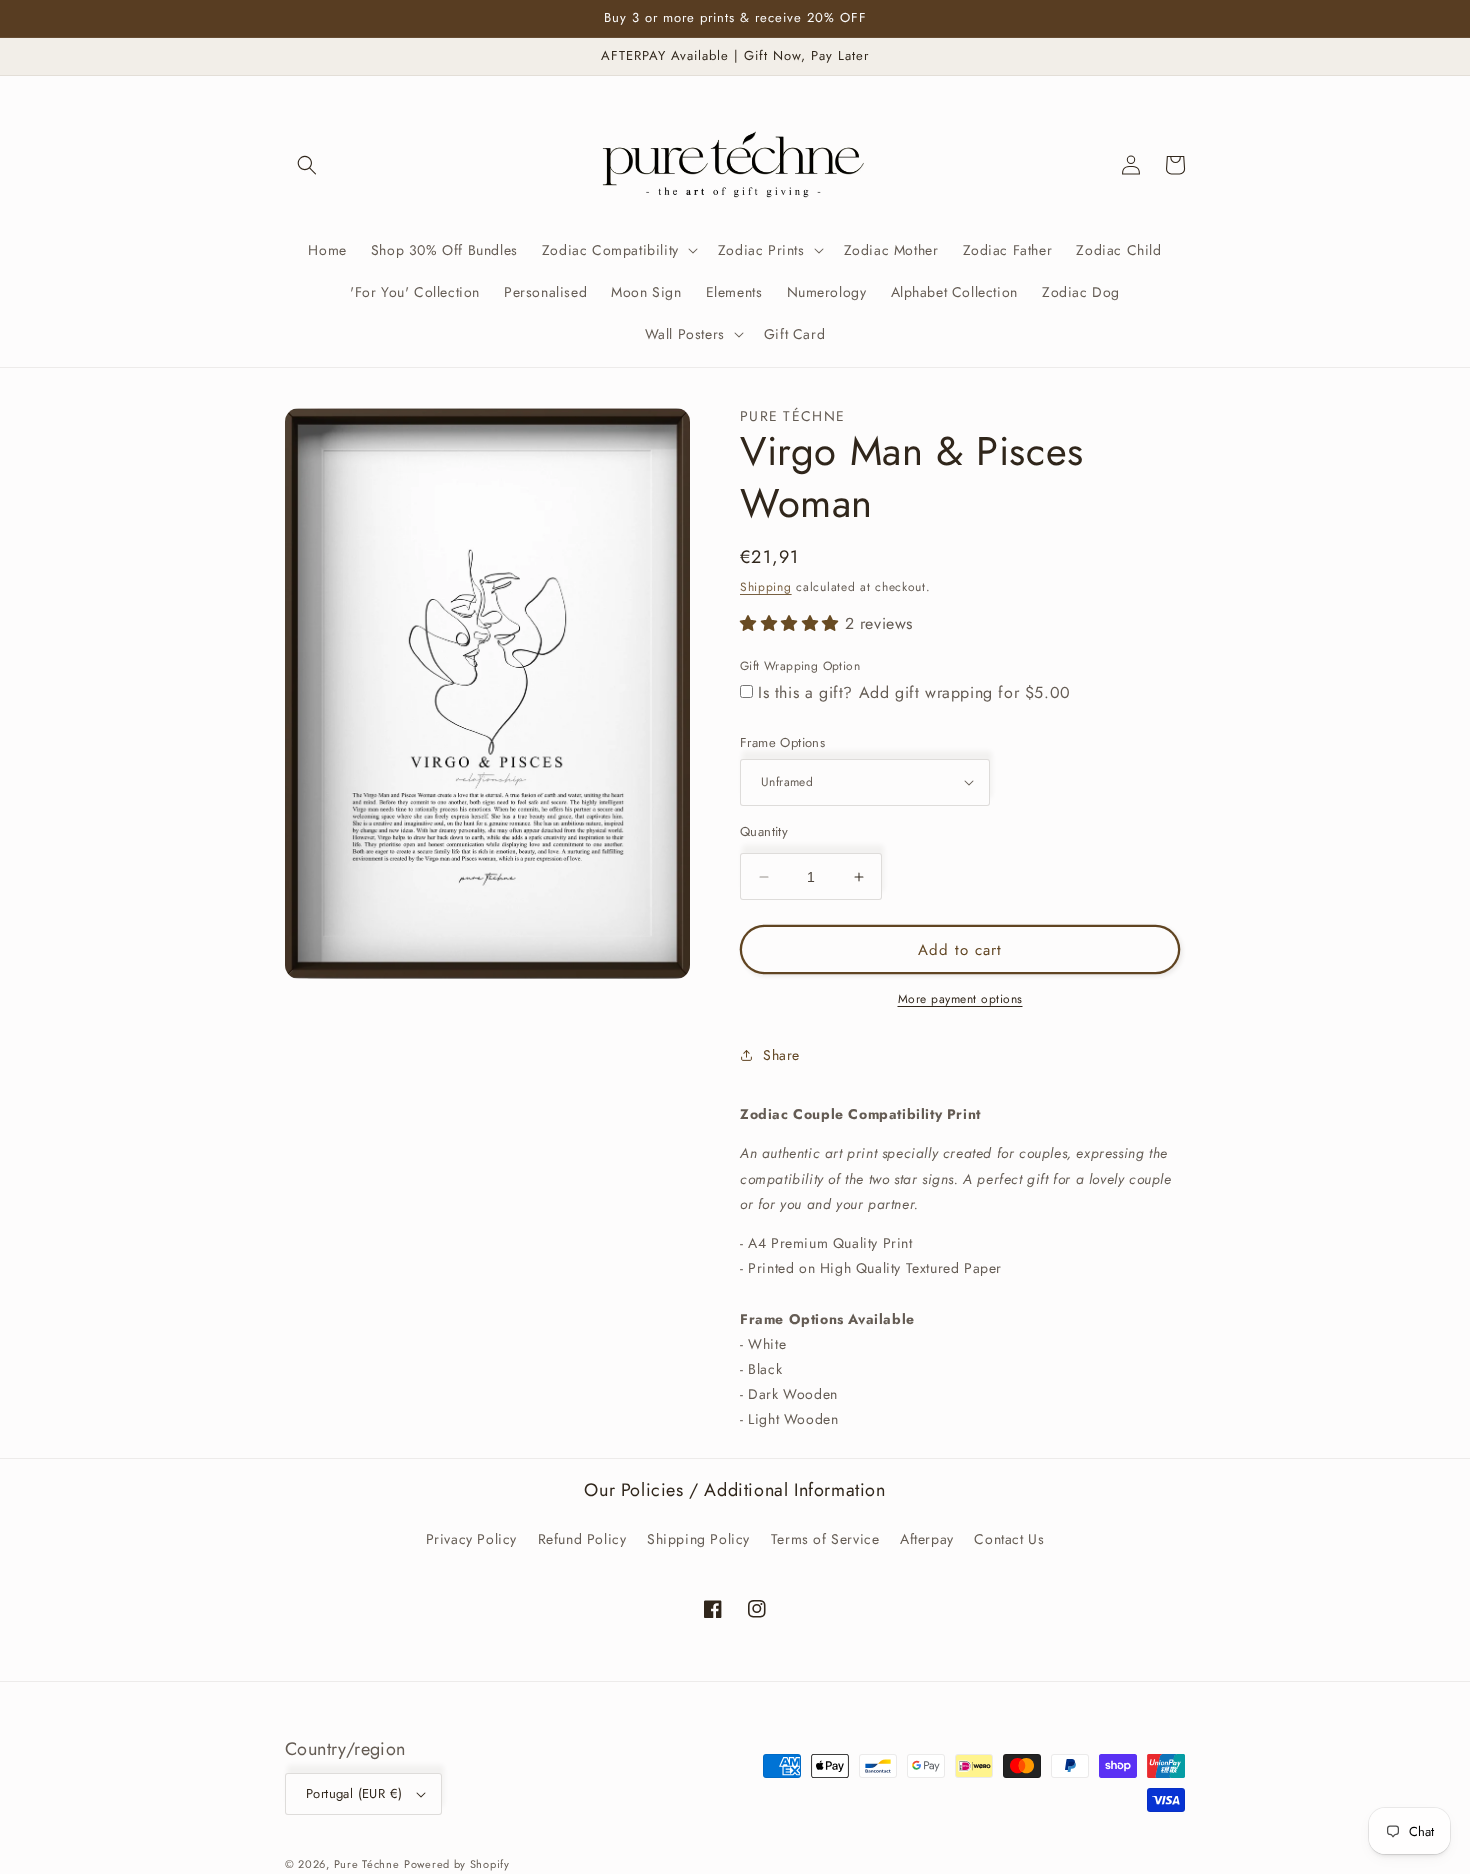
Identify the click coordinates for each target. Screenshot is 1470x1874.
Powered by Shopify (457, 1864)
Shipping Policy (698, 1539)
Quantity (764, 831)
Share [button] (781, 1055)
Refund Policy (582, 1539)
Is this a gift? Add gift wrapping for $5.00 (914, 692)
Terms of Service (825, 1539)
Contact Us (1009, 1539)
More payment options (960, 999)
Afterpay (927, 1539)
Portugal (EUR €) (354, 1793)
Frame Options (782, 742)
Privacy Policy (471, 1539)
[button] (307, 165)
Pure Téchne (367, 1864)
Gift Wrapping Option (800, 666)
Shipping (766, 587)
